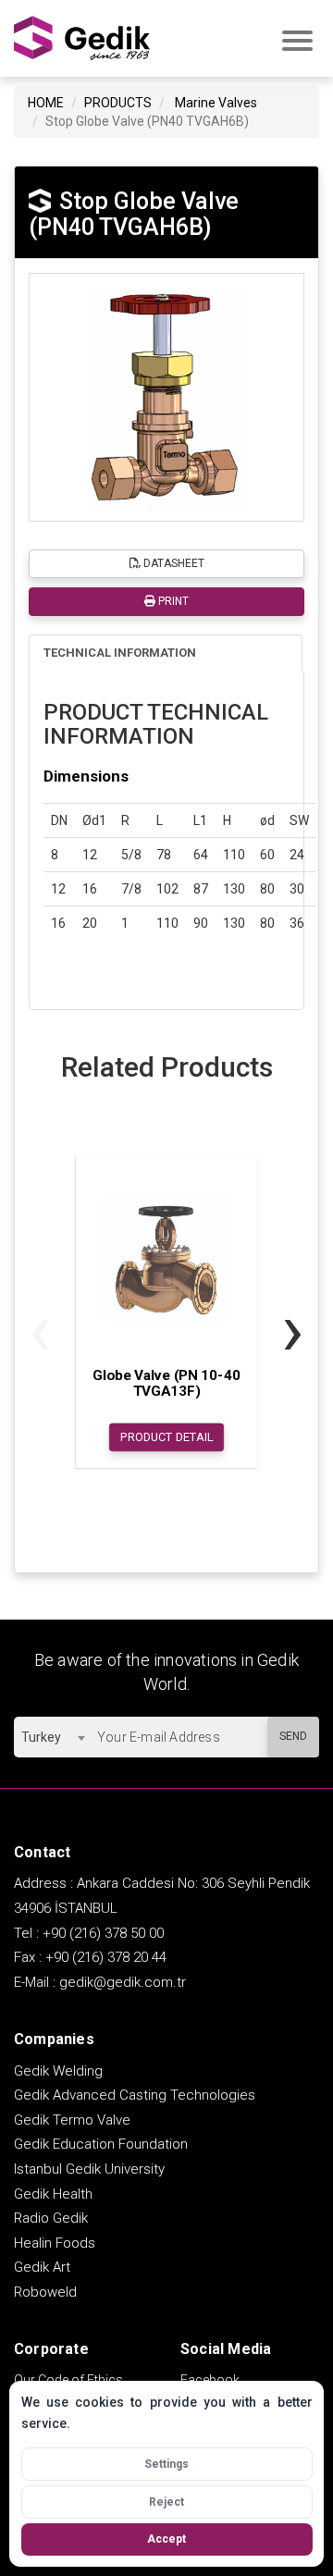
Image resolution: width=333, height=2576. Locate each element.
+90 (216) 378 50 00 (103, 1933)
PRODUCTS (118, 103)
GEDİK (83, 38)
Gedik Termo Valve (72, 2120)
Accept (166, 2539)
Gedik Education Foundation (101, 2144)
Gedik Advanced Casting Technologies (135, 2095)
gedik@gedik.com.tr (123, 1982)
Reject (166, 2502)
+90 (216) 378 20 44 (106, 1957)
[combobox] (53, 1737)
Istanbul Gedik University (89, 2169)
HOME (46, 103)
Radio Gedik (51, 2218)
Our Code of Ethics (68, 2380)
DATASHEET (173, 563)
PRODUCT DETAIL (167, 1437)
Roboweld (45, 2292)
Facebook (210, 2380)
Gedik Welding (58, 2071)
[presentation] (40, 1330)
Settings (166, 2464)
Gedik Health (53, 2194)
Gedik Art (42, 2267)
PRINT (172, 601)
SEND (293, 1736)
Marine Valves (216, 103)
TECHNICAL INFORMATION (120, 653)
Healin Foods (55, 2243)
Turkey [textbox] (41, 1737)
